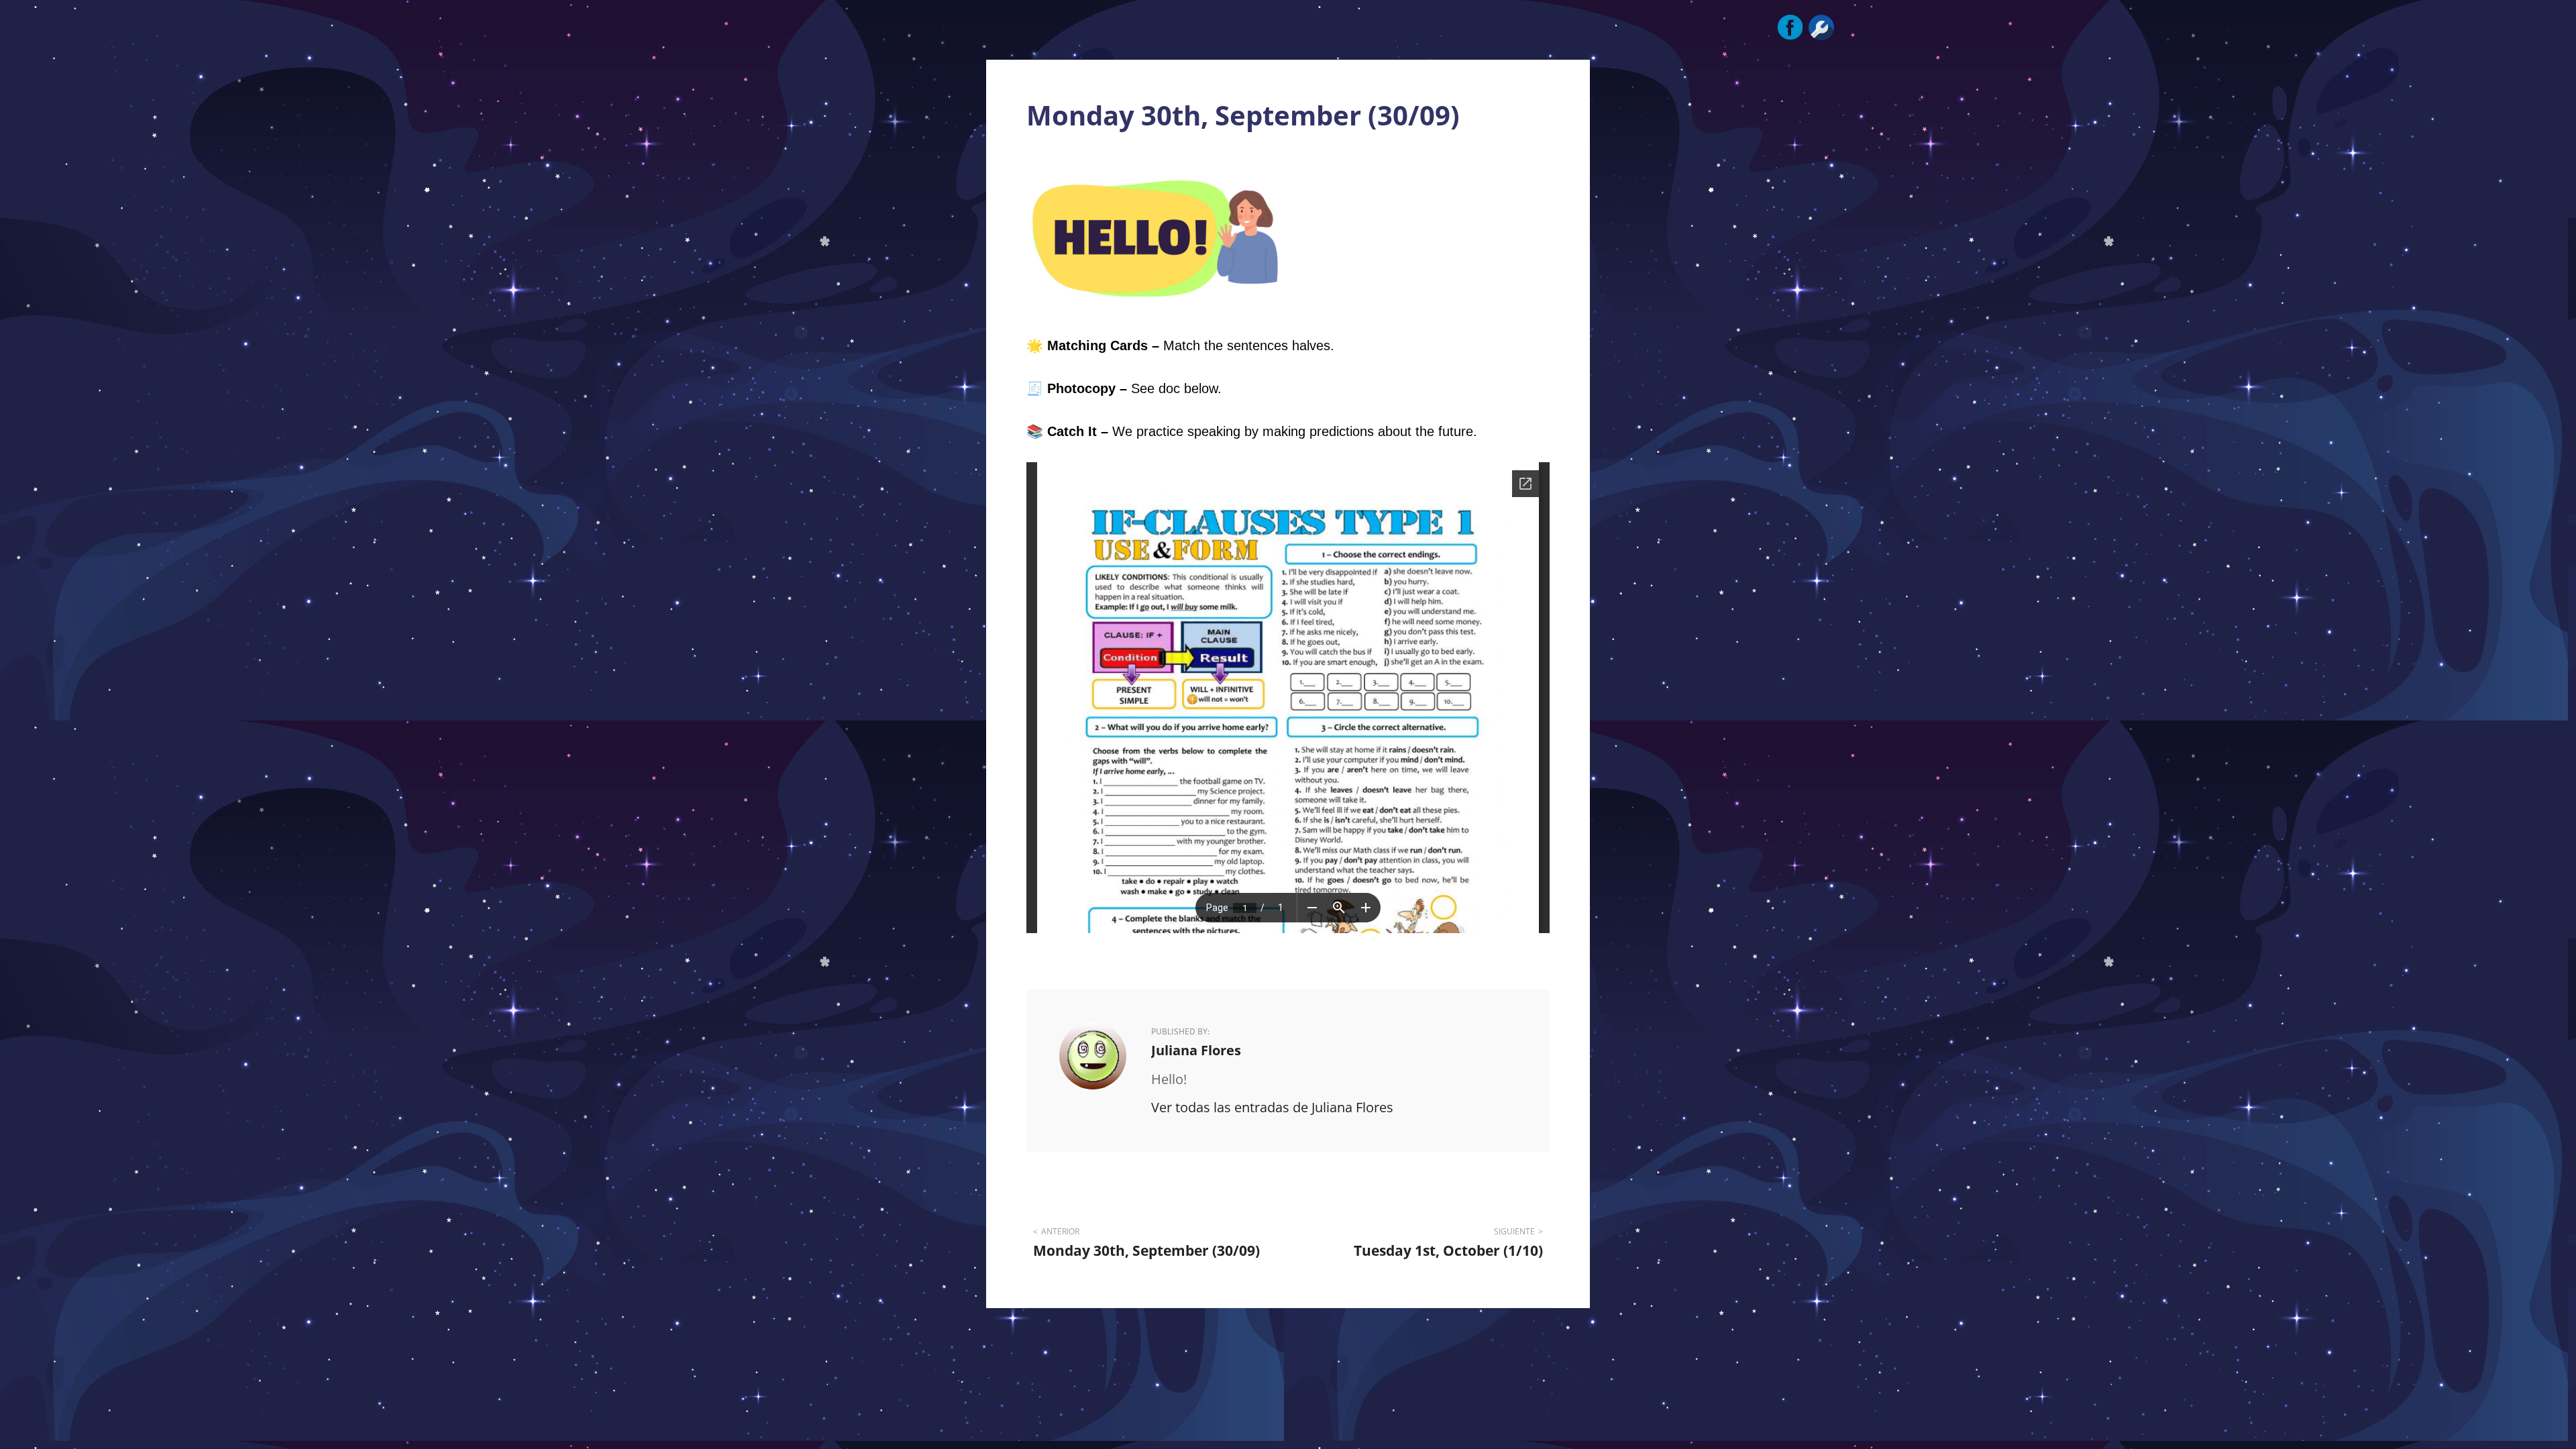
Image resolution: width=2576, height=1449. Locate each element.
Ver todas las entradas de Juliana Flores (1272, 1107)
